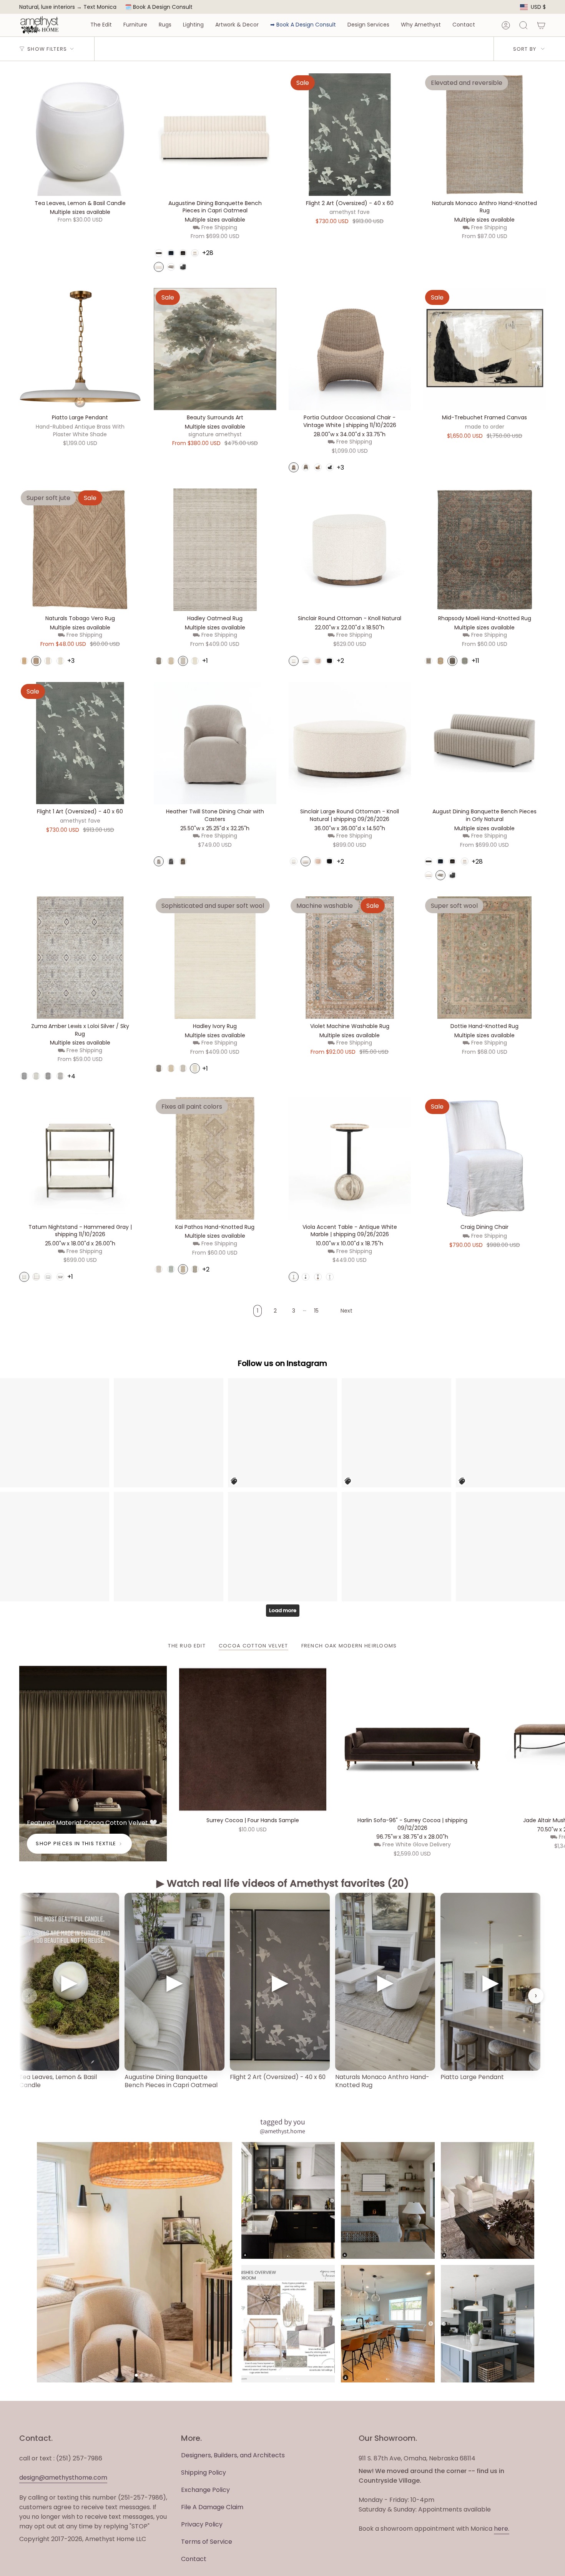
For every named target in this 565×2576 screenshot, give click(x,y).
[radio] (159, 253)
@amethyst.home (282, 2131)
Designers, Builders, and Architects (233, 2455)
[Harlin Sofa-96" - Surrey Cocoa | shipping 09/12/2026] (412, 1740)
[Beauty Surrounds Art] (215, 349)
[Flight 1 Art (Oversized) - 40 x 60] (80, 743)
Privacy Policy (202, 2524)
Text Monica (100, 7)
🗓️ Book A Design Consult (159, 7)
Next (553, 1740)
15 (316, 1311)
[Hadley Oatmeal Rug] (215, 550)
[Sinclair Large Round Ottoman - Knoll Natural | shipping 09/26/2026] (350, 743)
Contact (194, 2559)
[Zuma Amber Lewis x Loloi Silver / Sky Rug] (80, 958)
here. (502, 2529)
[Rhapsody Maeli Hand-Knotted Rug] (484, 550)
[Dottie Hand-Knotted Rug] (484, 958)
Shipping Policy (204, 2473)
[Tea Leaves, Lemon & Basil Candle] (80, 135)
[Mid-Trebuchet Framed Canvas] (484, 349)
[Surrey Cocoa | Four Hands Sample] (253, 1740)
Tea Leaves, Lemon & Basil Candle (58, 2081)
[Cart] (541, 25)
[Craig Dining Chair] (484, 1158)
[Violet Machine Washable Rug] (350, 958)
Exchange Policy (205, 2490)
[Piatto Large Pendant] (80, 349)
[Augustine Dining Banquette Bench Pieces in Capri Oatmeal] (215, 135)
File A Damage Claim (212, 2507)
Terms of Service (207, 2542)
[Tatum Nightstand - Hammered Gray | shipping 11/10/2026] (80, 1158)
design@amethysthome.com (63, 2477)
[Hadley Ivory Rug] (215, 958)
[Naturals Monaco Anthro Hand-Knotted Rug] (484, 135)
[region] (282, 1996)
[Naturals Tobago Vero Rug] (80, 550)
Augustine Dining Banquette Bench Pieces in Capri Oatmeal (171, 2081)
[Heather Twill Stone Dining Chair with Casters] (215, 743)
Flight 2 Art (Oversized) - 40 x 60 (278, 2077)
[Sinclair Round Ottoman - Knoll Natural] (350, 550)
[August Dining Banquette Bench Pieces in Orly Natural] (484, 743)
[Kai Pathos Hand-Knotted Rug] (215, 1158)
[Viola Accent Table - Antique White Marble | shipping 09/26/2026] (350, 1158)
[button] (101, 25)
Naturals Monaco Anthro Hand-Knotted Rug (382, 2081)
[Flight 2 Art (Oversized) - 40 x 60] (350, 135)
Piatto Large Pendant (472, 2077)
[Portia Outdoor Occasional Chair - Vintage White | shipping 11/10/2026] (350, 349)
